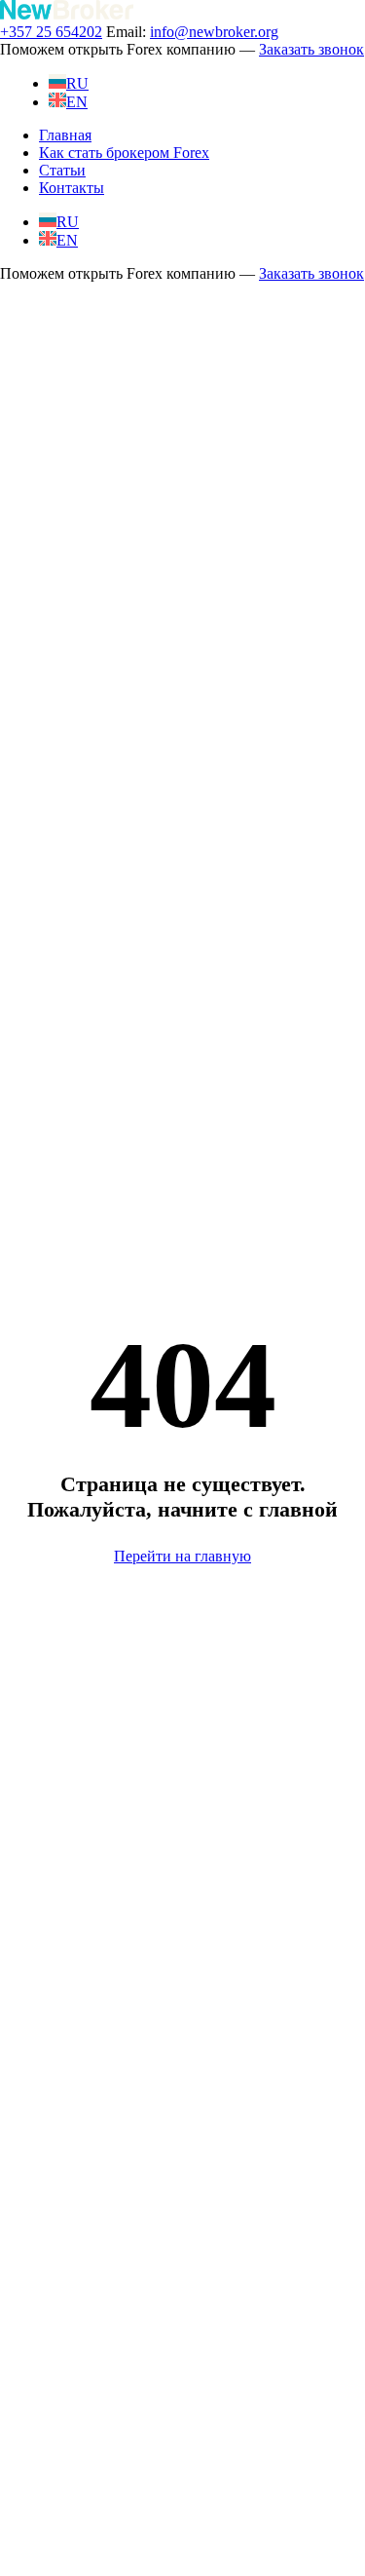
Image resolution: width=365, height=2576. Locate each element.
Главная (65, 135)
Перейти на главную (182, 1556)
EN (77, 102)
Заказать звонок (311, 49)
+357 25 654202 (51, 32)
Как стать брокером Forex (124, 153)
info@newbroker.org (214, 32)
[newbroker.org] (67, 14)
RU (77, 83)
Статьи (62, 170)
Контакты (72, 188)
